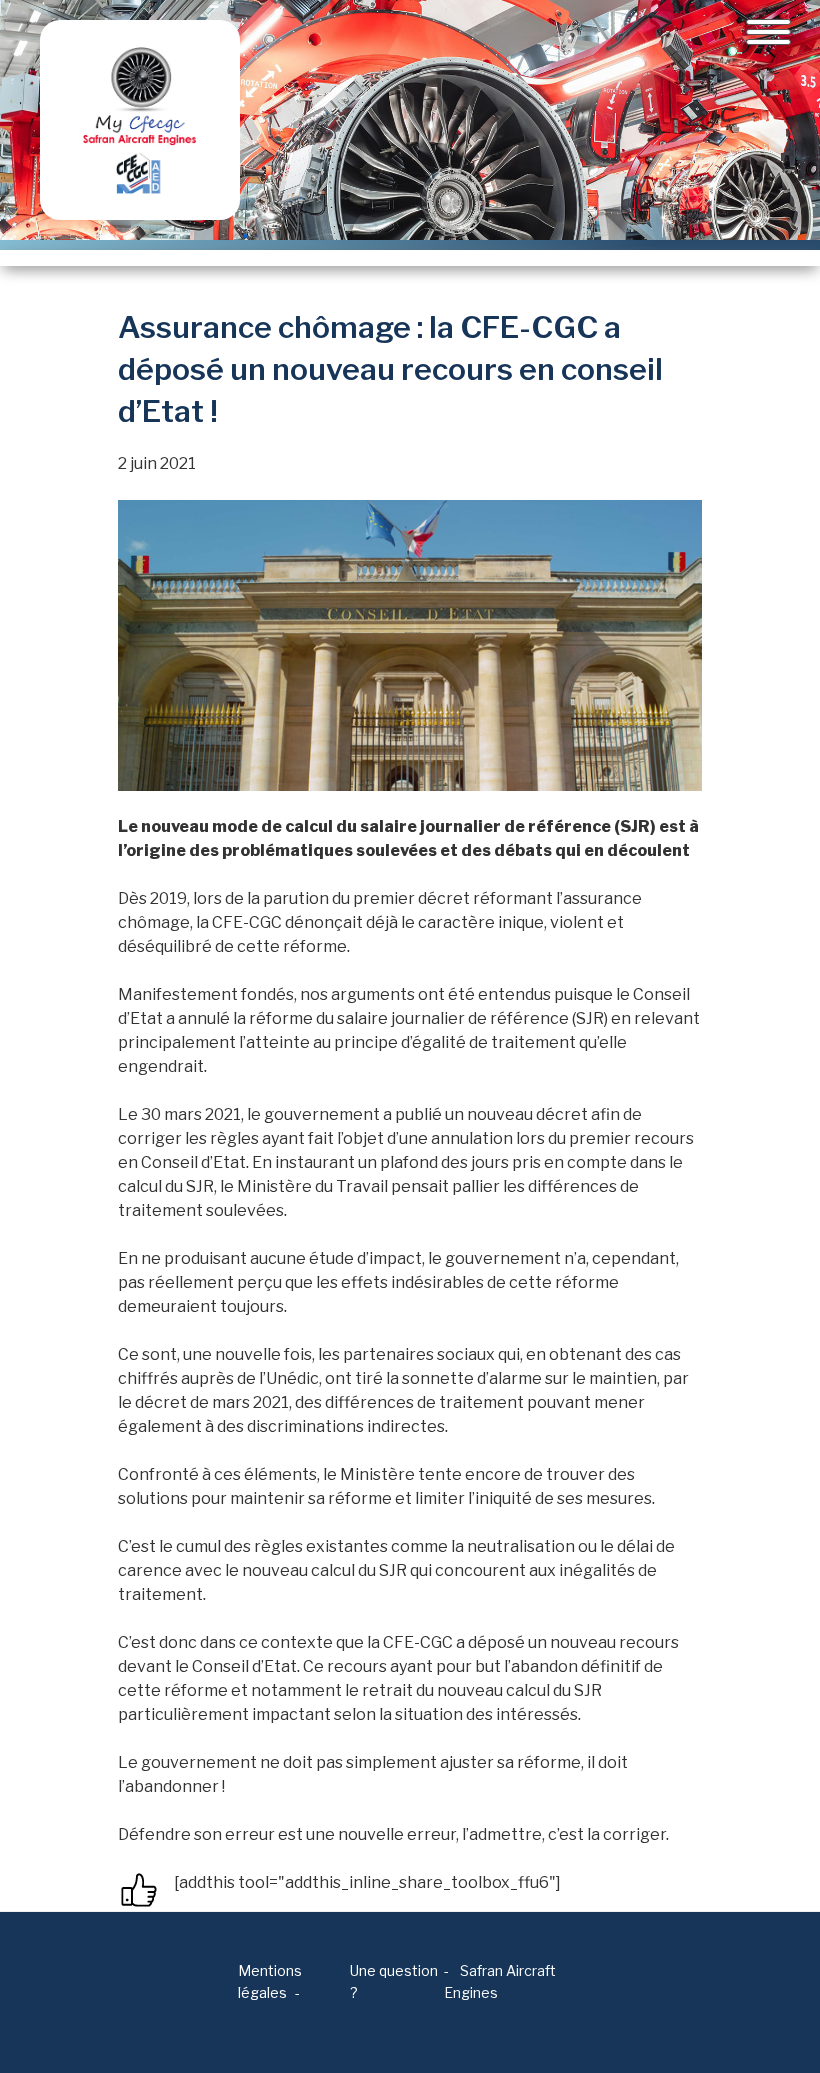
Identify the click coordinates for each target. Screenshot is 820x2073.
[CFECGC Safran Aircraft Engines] (140, 120)
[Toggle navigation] (768, 32)
